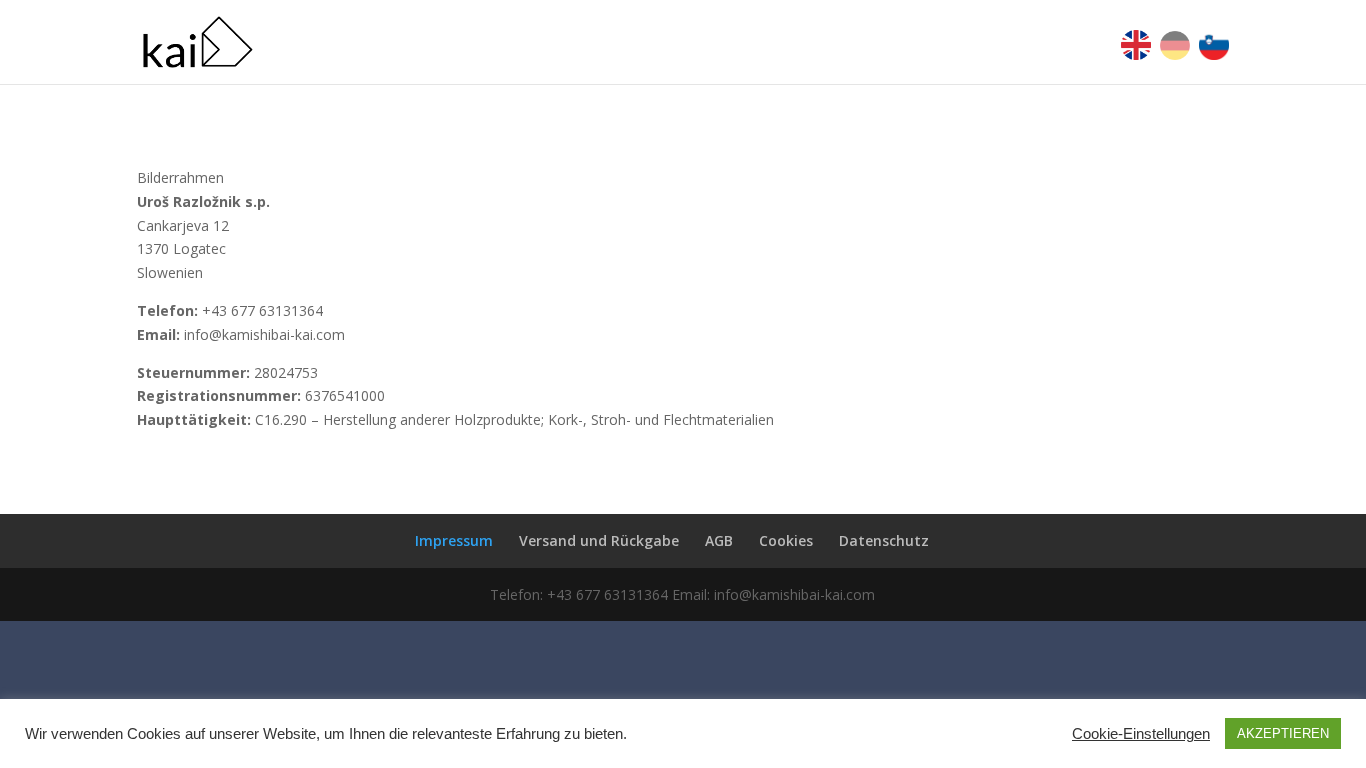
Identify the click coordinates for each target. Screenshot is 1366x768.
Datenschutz (884, 540)
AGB (719, 540)
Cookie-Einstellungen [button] (1141, 734)
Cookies (786, 540)
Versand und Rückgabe (599, 540)
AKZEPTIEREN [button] (1283, 733)
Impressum (454, 540)
